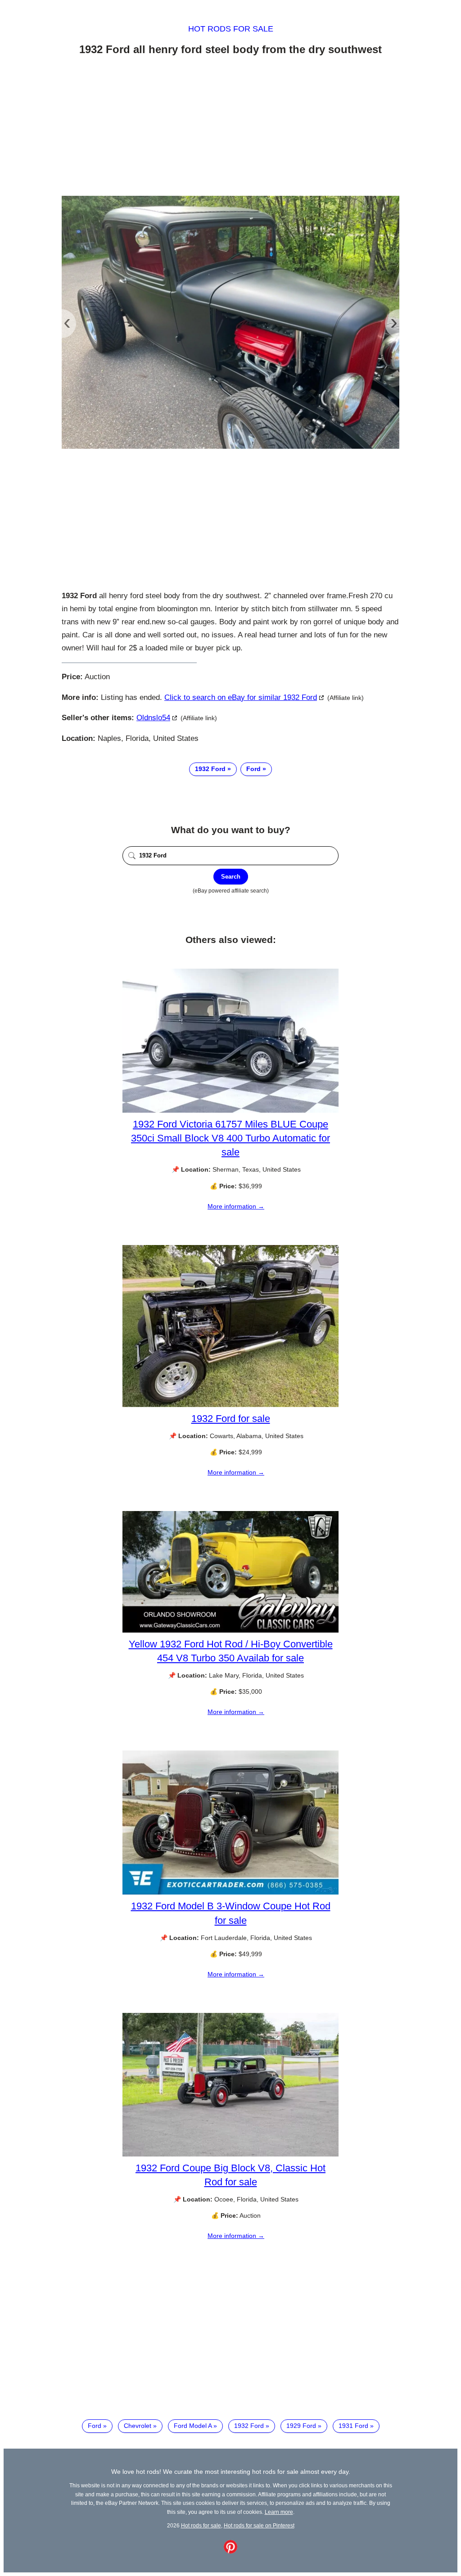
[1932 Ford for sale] (230, 1405)
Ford (253, 769)
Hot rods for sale (231, 29)
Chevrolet (138, 2426)
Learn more (279, 2512)
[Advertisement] (230, 127)
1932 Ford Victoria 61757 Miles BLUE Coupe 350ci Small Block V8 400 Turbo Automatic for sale (230, 1138)
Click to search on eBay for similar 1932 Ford (241, 697)
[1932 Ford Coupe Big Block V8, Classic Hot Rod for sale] (230, 2154)
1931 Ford (353, 2426)
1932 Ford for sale (231, 1419)
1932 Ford (210, 769)
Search (231, 877)
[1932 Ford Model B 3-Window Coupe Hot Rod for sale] (230, 1892)
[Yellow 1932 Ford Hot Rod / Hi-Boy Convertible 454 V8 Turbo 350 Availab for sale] (230, 1630)
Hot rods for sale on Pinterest (259, 2525)
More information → (236, 1206)
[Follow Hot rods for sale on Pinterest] (230, 2551)
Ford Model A (193, 2426)
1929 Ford (301, 2426)
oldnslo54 (153, 718)
